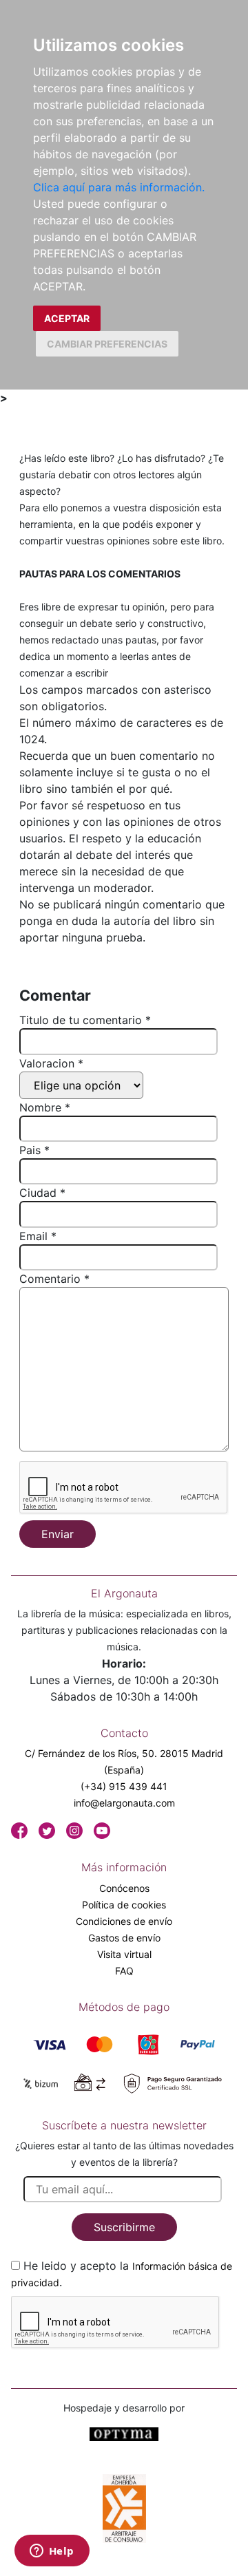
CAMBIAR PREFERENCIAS (107, 344)
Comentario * (54, 1279)
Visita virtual (124, 1954)
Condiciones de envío (124, 1921)
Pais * (34, 1150)
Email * (38, 1236)
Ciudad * (42, 1193)
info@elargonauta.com (124, 1803)
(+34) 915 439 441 (124, 1786)
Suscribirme (124, 2227)
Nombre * (45, 1107)
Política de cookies (124, 1905)
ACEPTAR (67, 318)
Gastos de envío (124, 1938)
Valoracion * (51, 1063)
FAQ (124, 1971)
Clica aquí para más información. (119, 187)
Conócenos (124, 1888)
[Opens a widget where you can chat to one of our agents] (52, 2552)
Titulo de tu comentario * (85, 1020)
